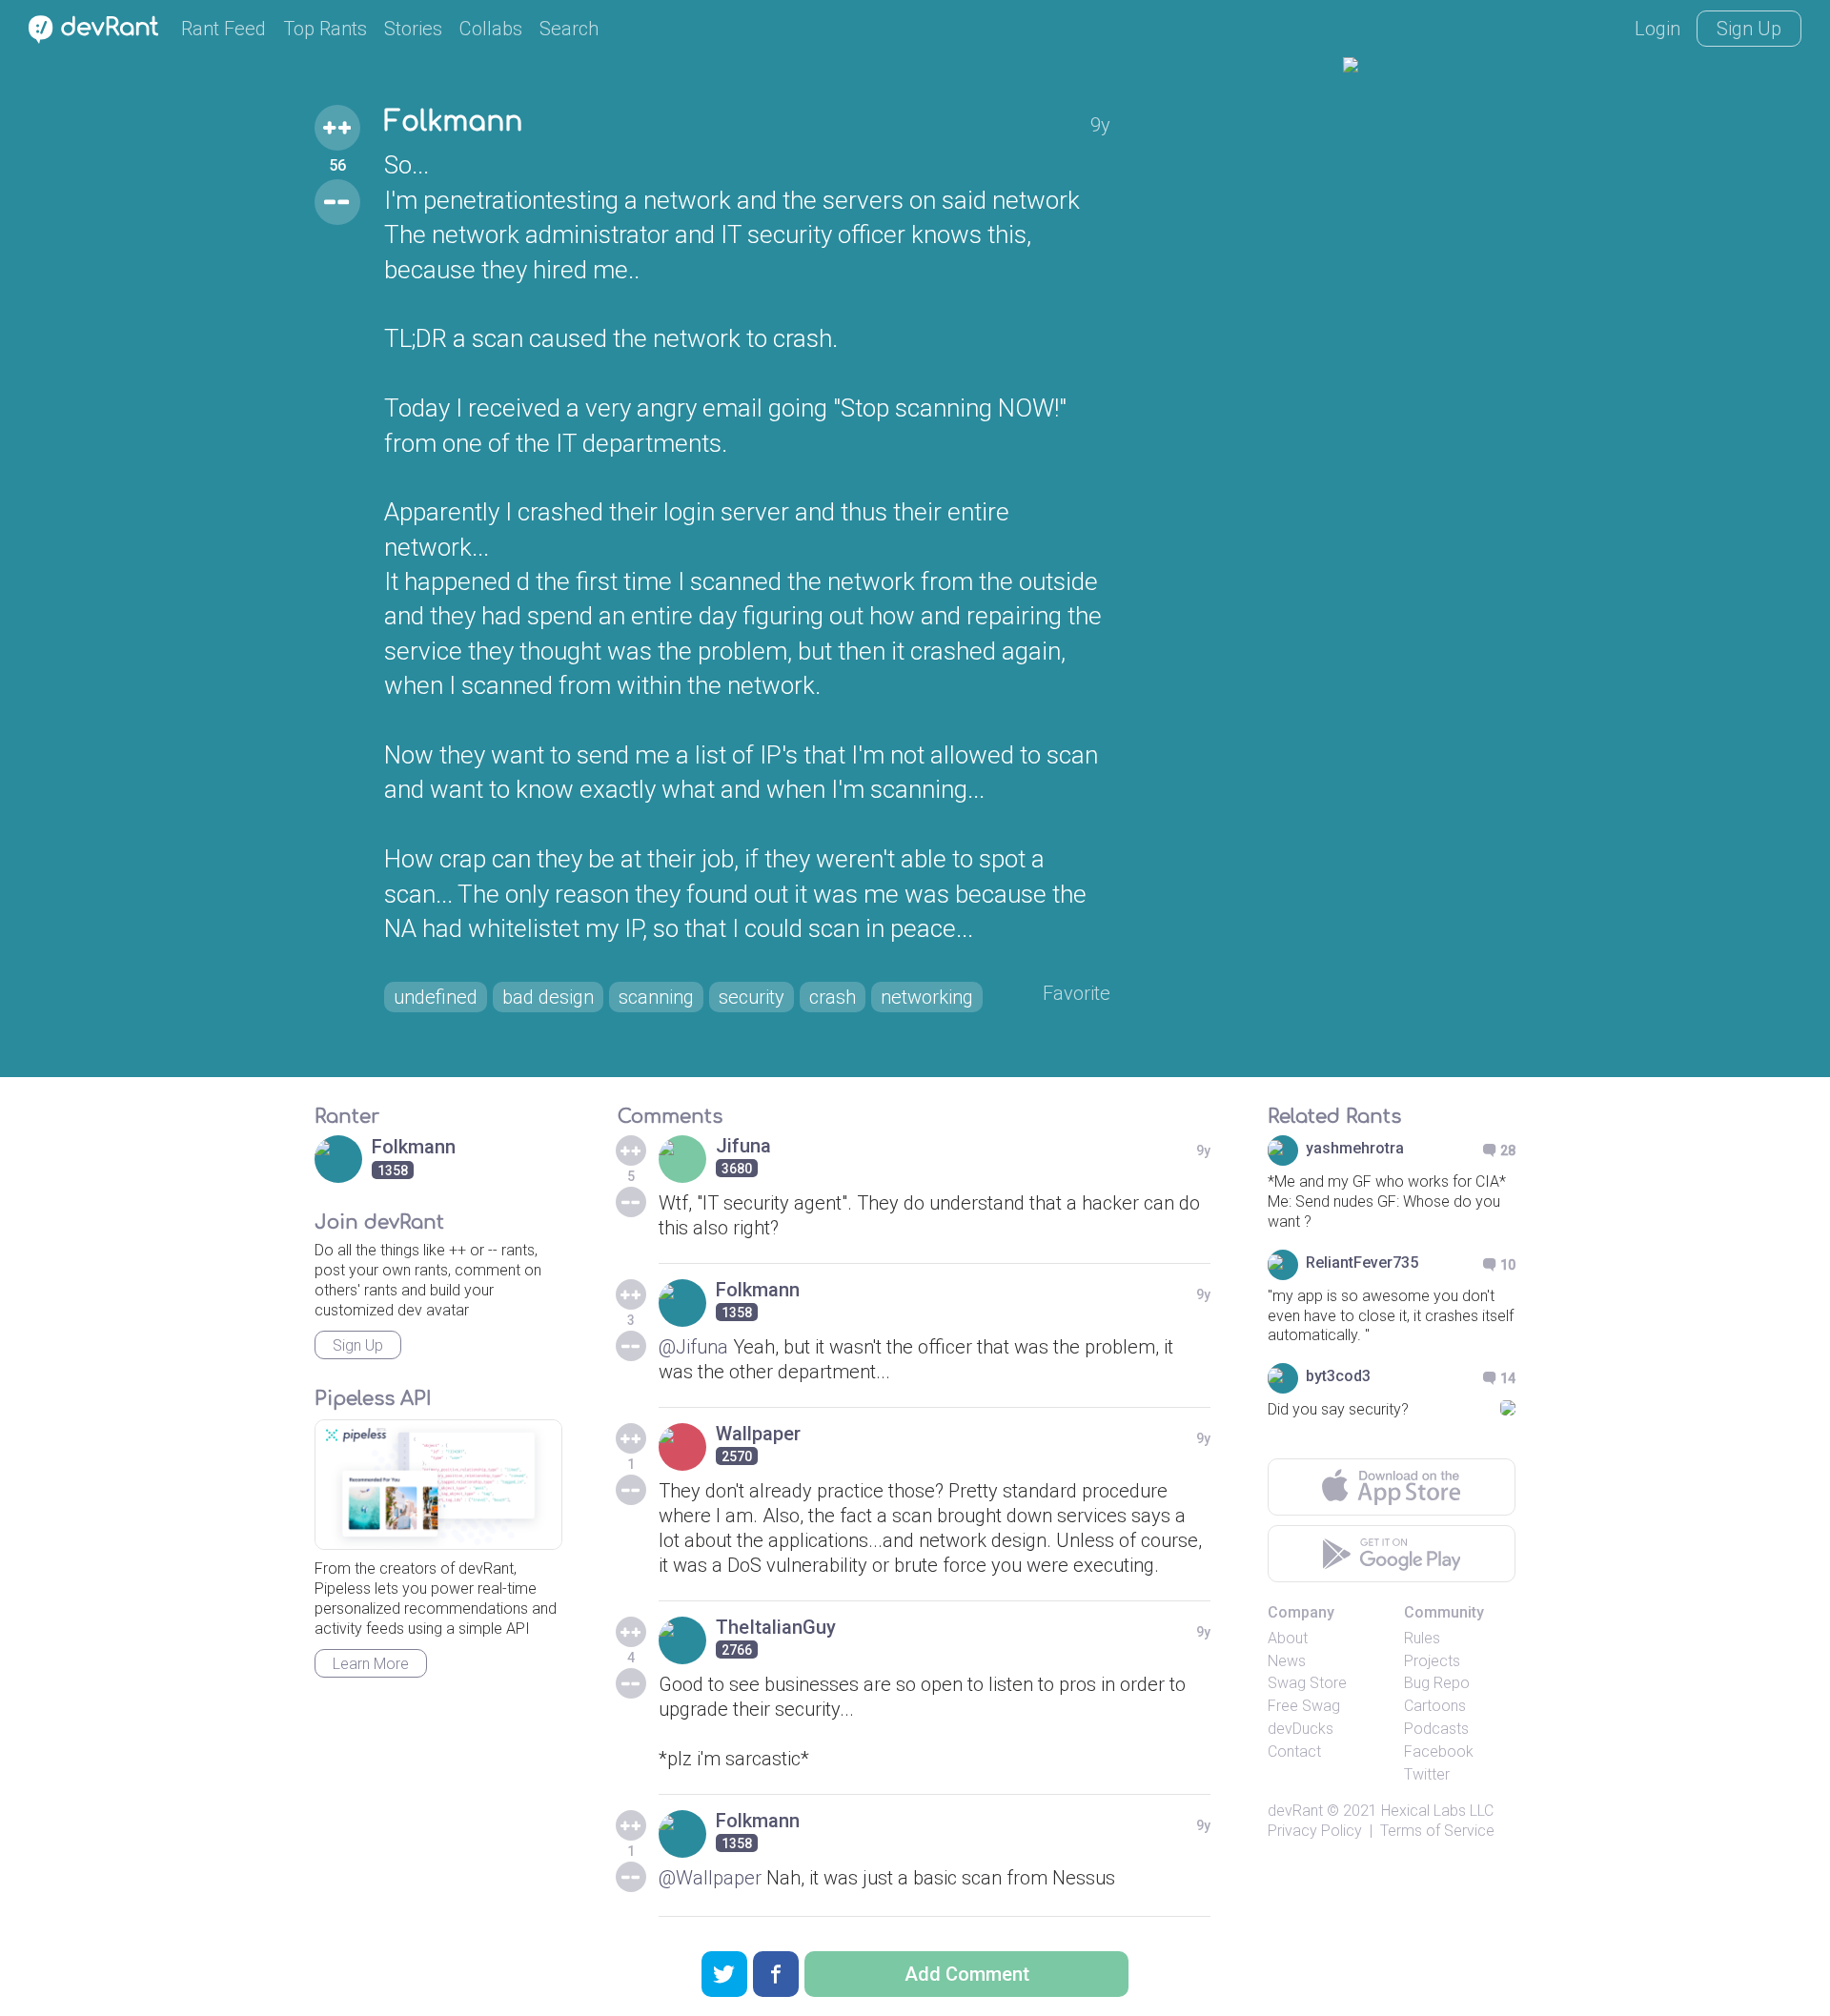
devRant (1295, 1811)
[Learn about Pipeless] (438, 1485)
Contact (1294, 1751)
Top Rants (325, 29)
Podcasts (1436, 1729)
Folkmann (453, 122)
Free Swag (1304, 1706)
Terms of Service (1437, 1831)
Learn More (371, 1664)
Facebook (1439, 1751)
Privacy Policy (1315, 1831)
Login (1657, 29)
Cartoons (1435, 1706)
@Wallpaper (710, 1878)
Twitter (1427, 1774)
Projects (1432, 1661)
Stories (413, 29)
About (1288, 1638)
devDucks (1301, 1729)
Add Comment (967, 1974)
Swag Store (1307, 1683)
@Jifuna (693, 1347)
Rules (1422, 1638)
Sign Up (1749, 29)
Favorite (1077, 993)
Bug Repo (1437, 1683)
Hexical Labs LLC (1437, 1811)
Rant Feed (224, 29)
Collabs (491, 29)
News (1287, 1661)
